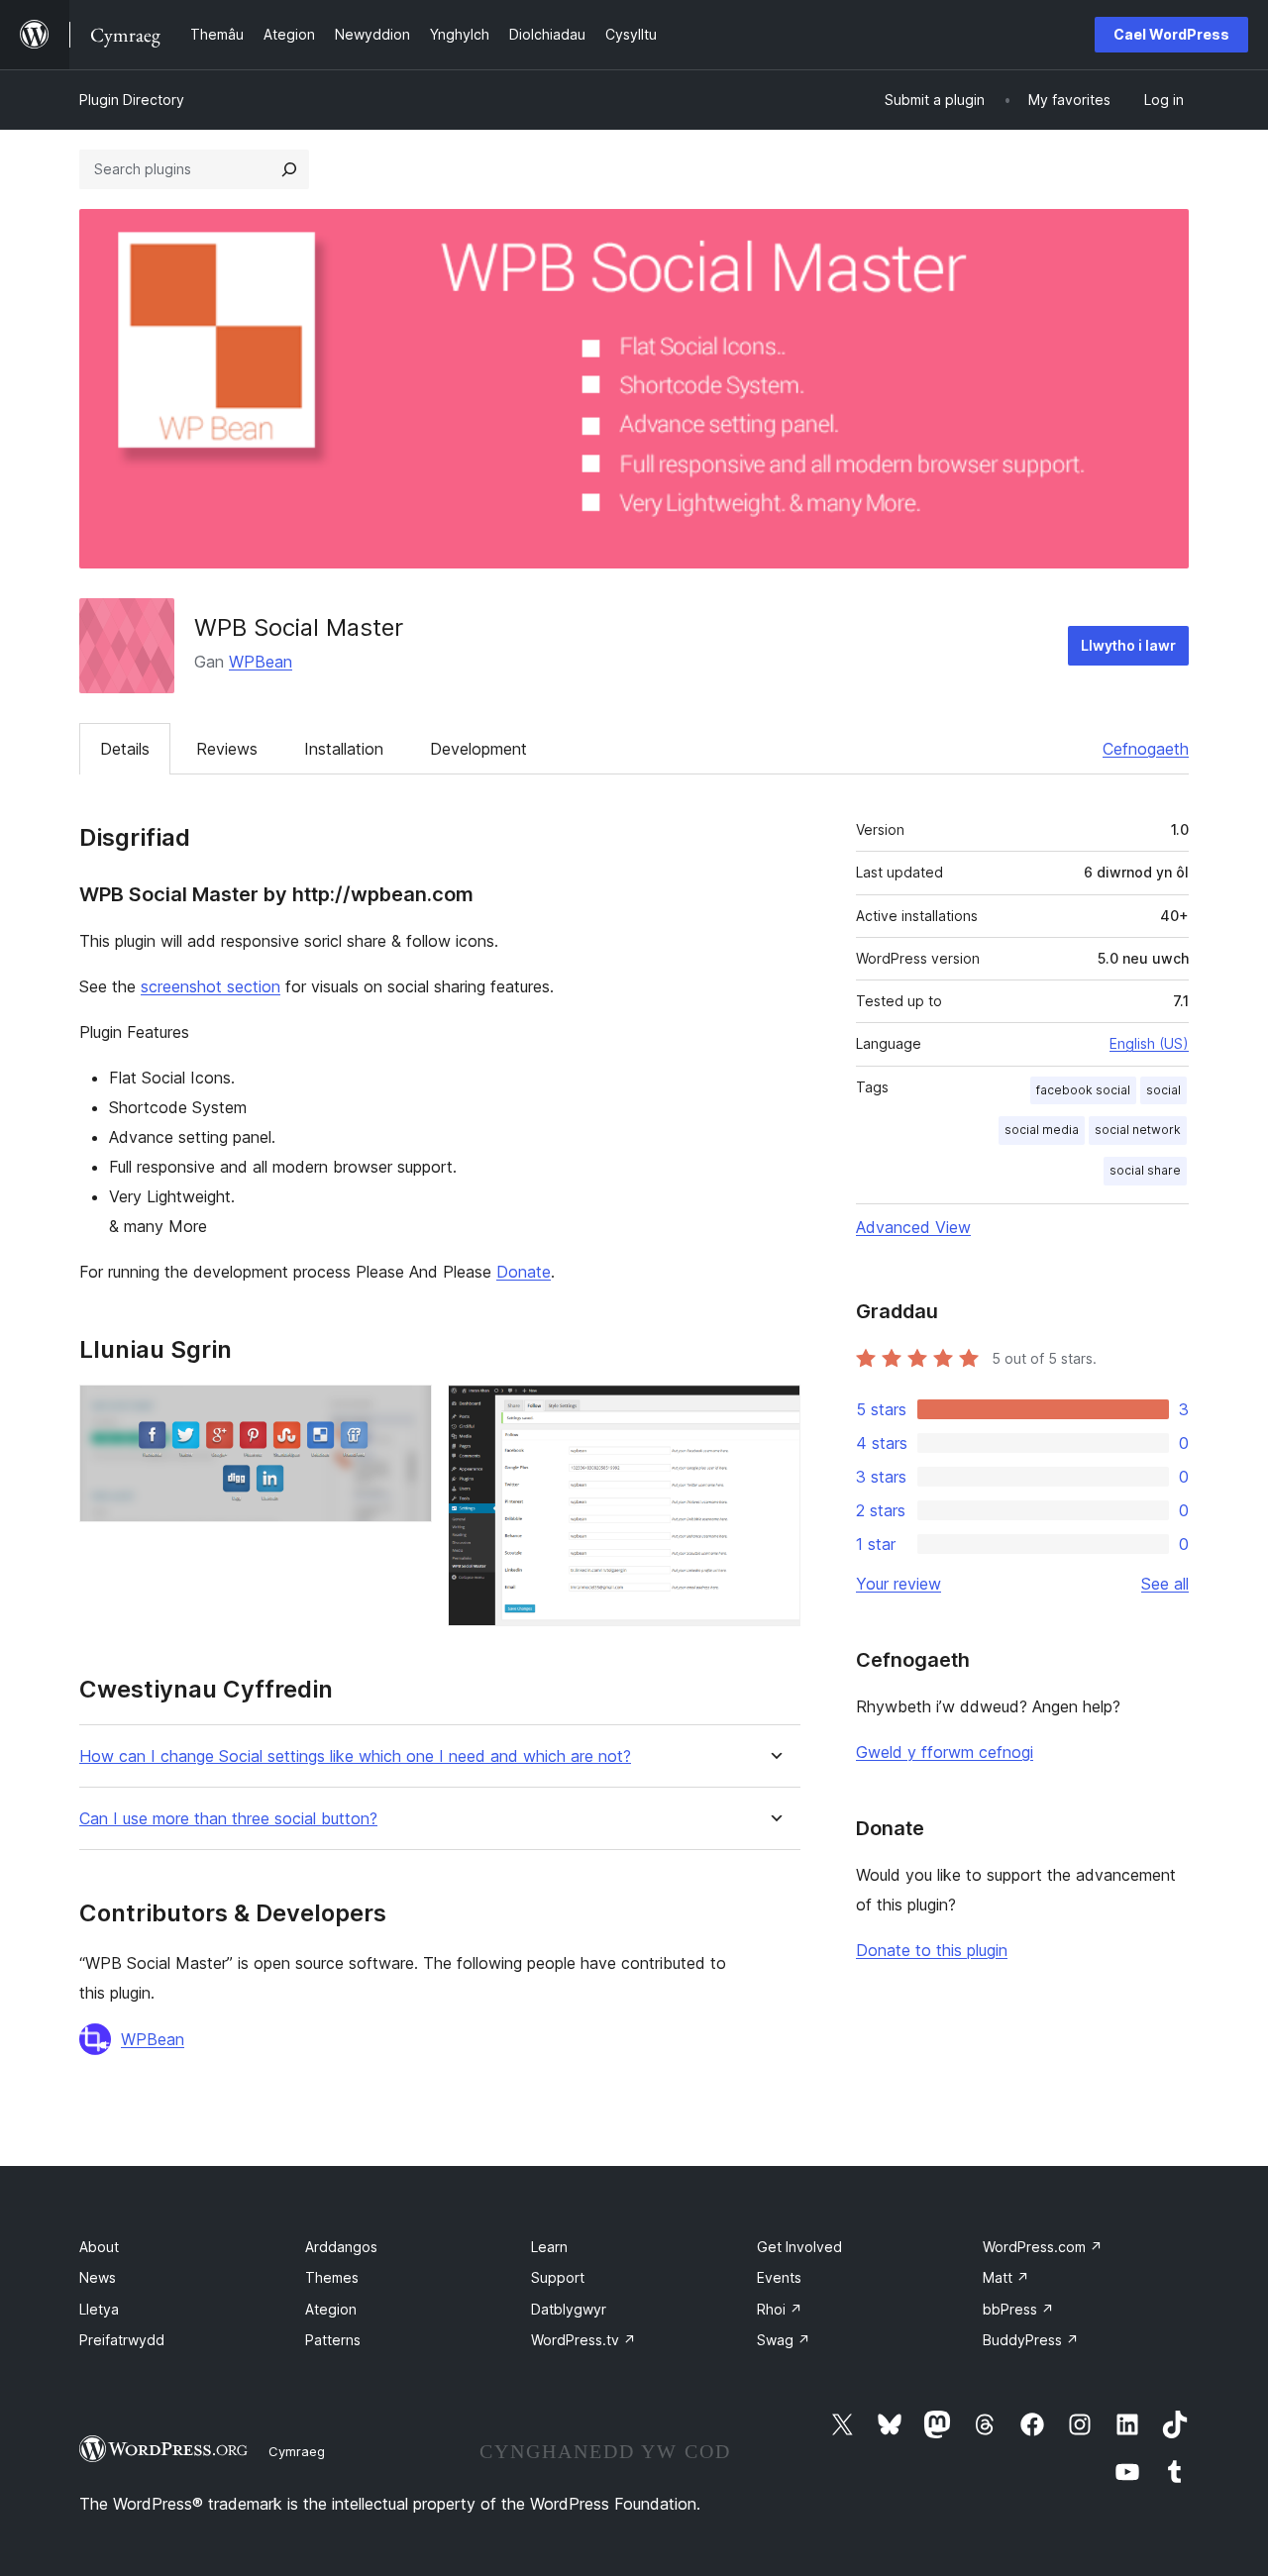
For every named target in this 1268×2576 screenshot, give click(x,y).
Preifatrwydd (122, 2340)
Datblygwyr (569, 2309)
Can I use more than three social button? (228, 1819)
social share (1145, 1170)
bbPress (1018, 2309)
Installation (344, 749)
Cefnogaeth (1146, 749)
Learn (549, 2247)
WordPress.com (1043, 2247)
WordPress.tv (583, 2340)
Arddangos (341, 2247)
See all (1165, 1584)
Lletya (99, 2309)
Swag (784, 2340)
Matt (1006, 2277)
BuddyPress (1031, 2340)
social (1163, 1090)
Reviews (227, 749)
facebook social (1083, 1090)
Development (478, 749)
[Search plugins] (289, 169)
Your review (898, 1584)
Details (125, 749)
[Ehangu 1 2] (405, 1411)
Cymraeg (297, 2451)
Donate (524, 1272)
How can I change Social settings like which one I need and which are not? (355, 1756)
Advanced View (913, 1227)
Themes (332, 2277)
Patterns (333, 2340)
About (99, 2247)
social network (1138, 1130)
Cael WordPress (1171, 34)
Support (558, 2277)
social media (1042, 1130)
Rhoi (780, 2309)
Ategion (331, 2309)
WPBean (261, 662)
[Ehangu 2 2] (774, 1411)
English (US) (1149, 1043)
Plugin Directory (132, 100)
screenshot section (211, 986)
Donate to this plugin (932, 1950)
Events (779, 2277)
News (98, 2277)
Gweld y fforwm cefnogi (945, 1752)
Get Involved (799, 2247)
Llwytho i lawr (1128, 645)
